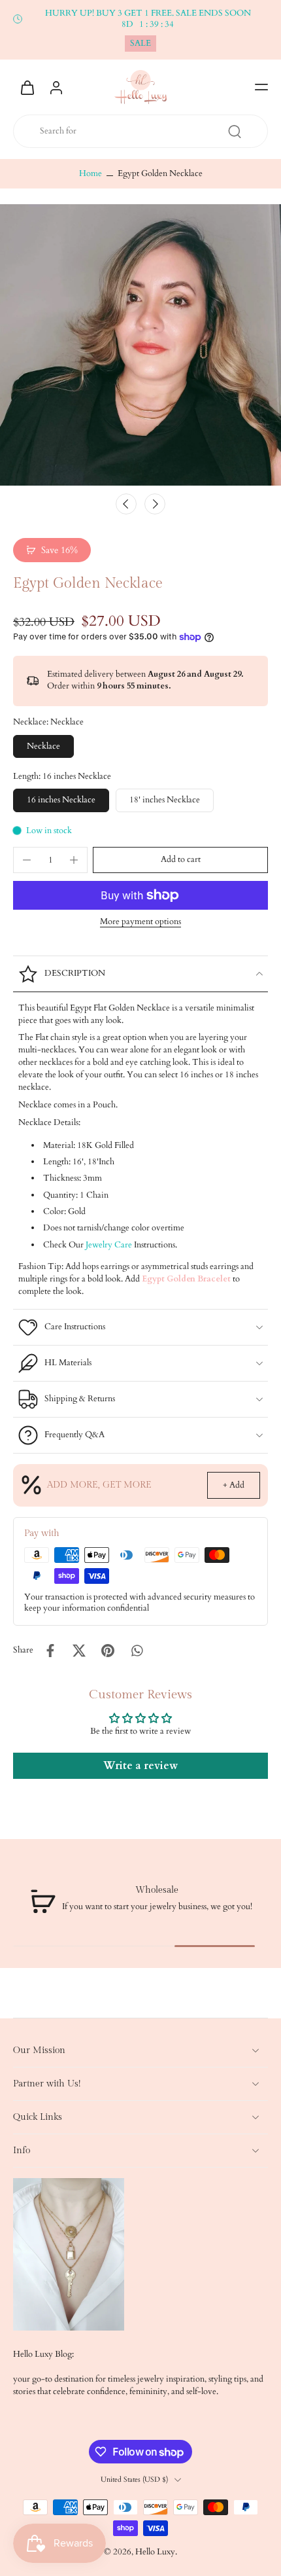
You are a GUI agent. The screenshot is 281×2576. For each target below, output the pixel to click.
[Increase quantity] (74, 860)
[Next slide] (155, 504)
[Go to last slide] (126, 504)
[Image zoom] (140, 345)
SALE (140, 44)
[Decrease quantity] (27, 860)
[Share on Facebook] (50, 1651)
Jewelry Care (109, 1245)
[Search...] (235, 132)
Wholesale (157, 1890)
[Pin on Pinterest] (108, 1651)
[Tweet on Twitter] (79, 1651)
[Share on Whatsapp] (137, 1651)
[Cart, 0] (27, 87)
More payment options (140, 923)
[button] (261, 87)
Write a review (140, 1766)
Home (91, 174)
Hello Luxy (155, 2552)
